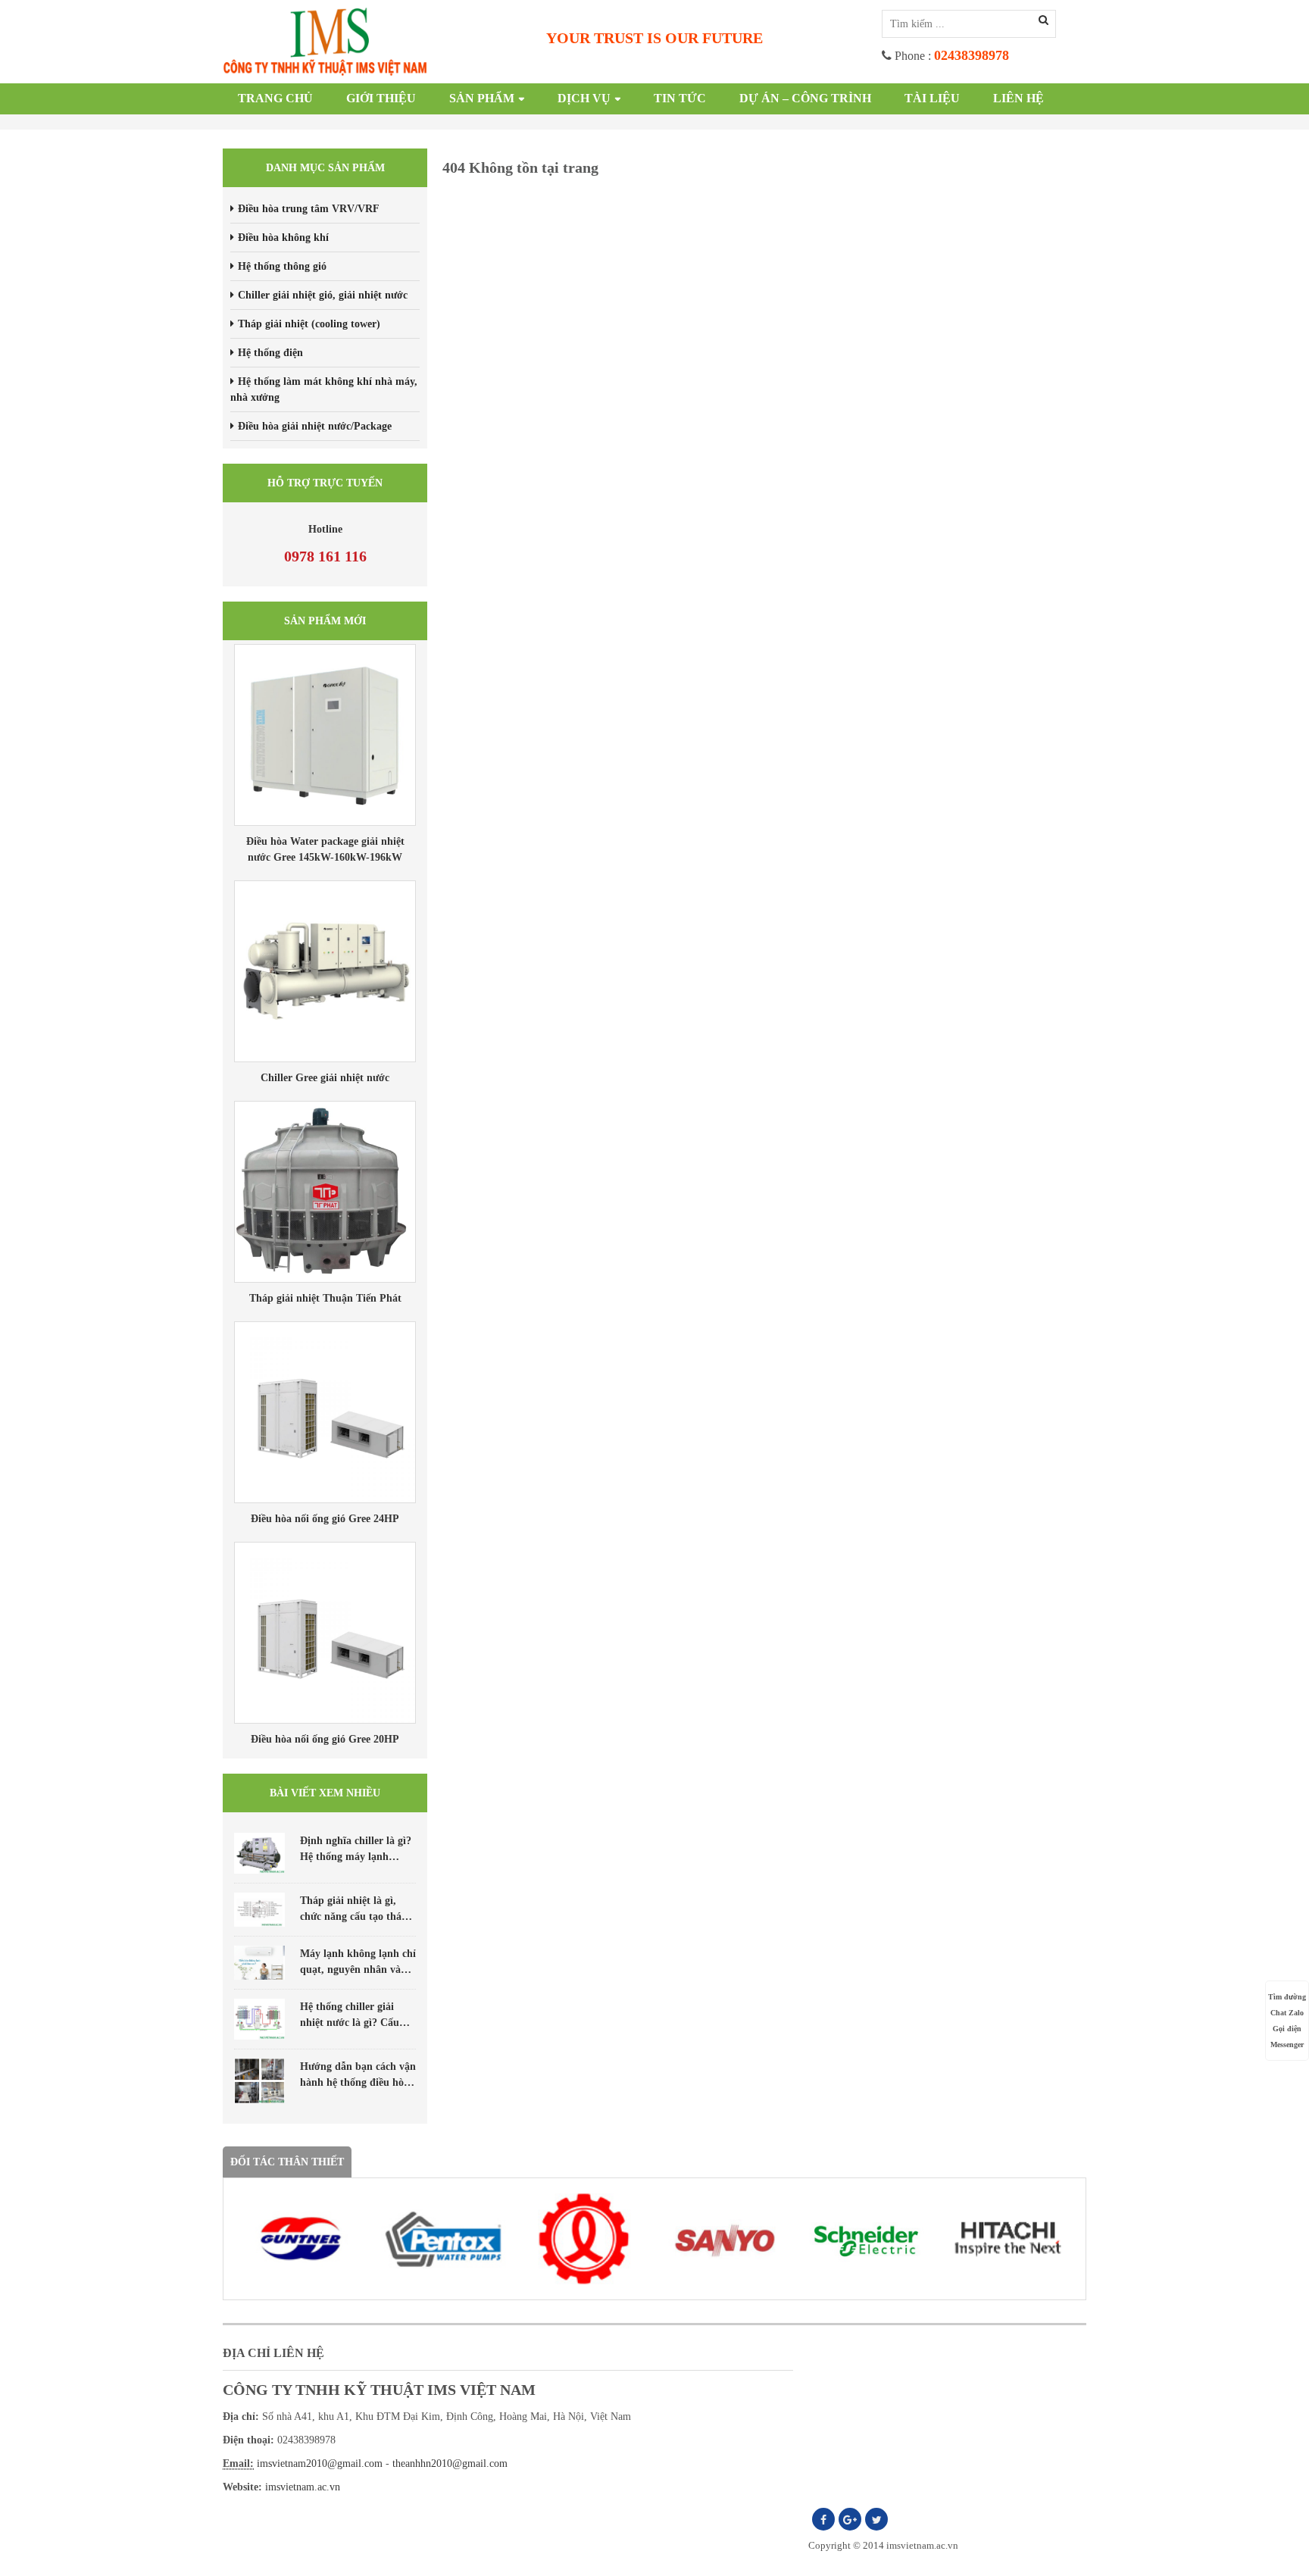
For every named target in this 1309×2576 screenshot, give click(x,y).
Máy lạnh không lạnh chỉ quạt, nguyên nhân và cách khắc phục (358, 1970)
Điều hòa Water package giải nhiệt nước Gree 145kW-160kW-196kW (325, 849)
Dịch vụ (584, 98)
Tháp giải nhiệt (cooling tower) (309, 324)
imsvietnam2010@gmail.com (320, 2463)
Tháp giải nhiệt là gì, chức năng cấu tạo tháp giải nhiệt (354, 1916)
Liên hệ (1018, 98)
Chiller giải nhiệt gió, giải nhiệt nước (323, 295)
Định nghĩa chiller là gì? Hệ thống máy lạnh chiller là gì (356, 1857)
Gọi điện (1287, 2029)
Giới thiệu (381, 98)
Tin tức (680, 98)
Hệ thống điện (270, 353)
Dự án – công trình (805, 98)
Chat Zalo (1287, 2013)
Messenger (1287, 2045)
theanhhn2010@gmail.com (450, 2463)
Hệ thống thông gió (282, 266)
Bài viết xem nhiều (325, 1793)
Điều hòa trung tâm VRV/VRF (309, 209)
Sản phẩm (482, 98)
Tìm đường (1287, 1997)
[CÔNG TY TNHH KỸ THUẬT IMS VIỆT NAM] (325, 41)
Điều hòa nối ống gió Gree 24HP (325, 1519)
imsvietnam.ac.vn (303, 2487)
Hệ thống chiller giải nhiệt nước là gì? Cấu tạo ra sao (350, 2023)
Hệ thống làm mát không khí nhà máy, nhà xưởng (324, 389)
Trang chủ (275, 98)
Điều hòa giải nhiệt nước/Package (315, 426)
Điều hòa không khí (283, 238)
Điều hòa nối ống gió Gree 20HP (325, 1739)
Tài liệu (932, 98)
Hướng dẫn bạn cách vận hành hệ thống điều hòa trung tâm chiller (358, 2082)
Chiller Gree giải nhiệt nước (325, 1078)
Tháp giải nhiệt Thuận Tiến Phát (325, 1298)
